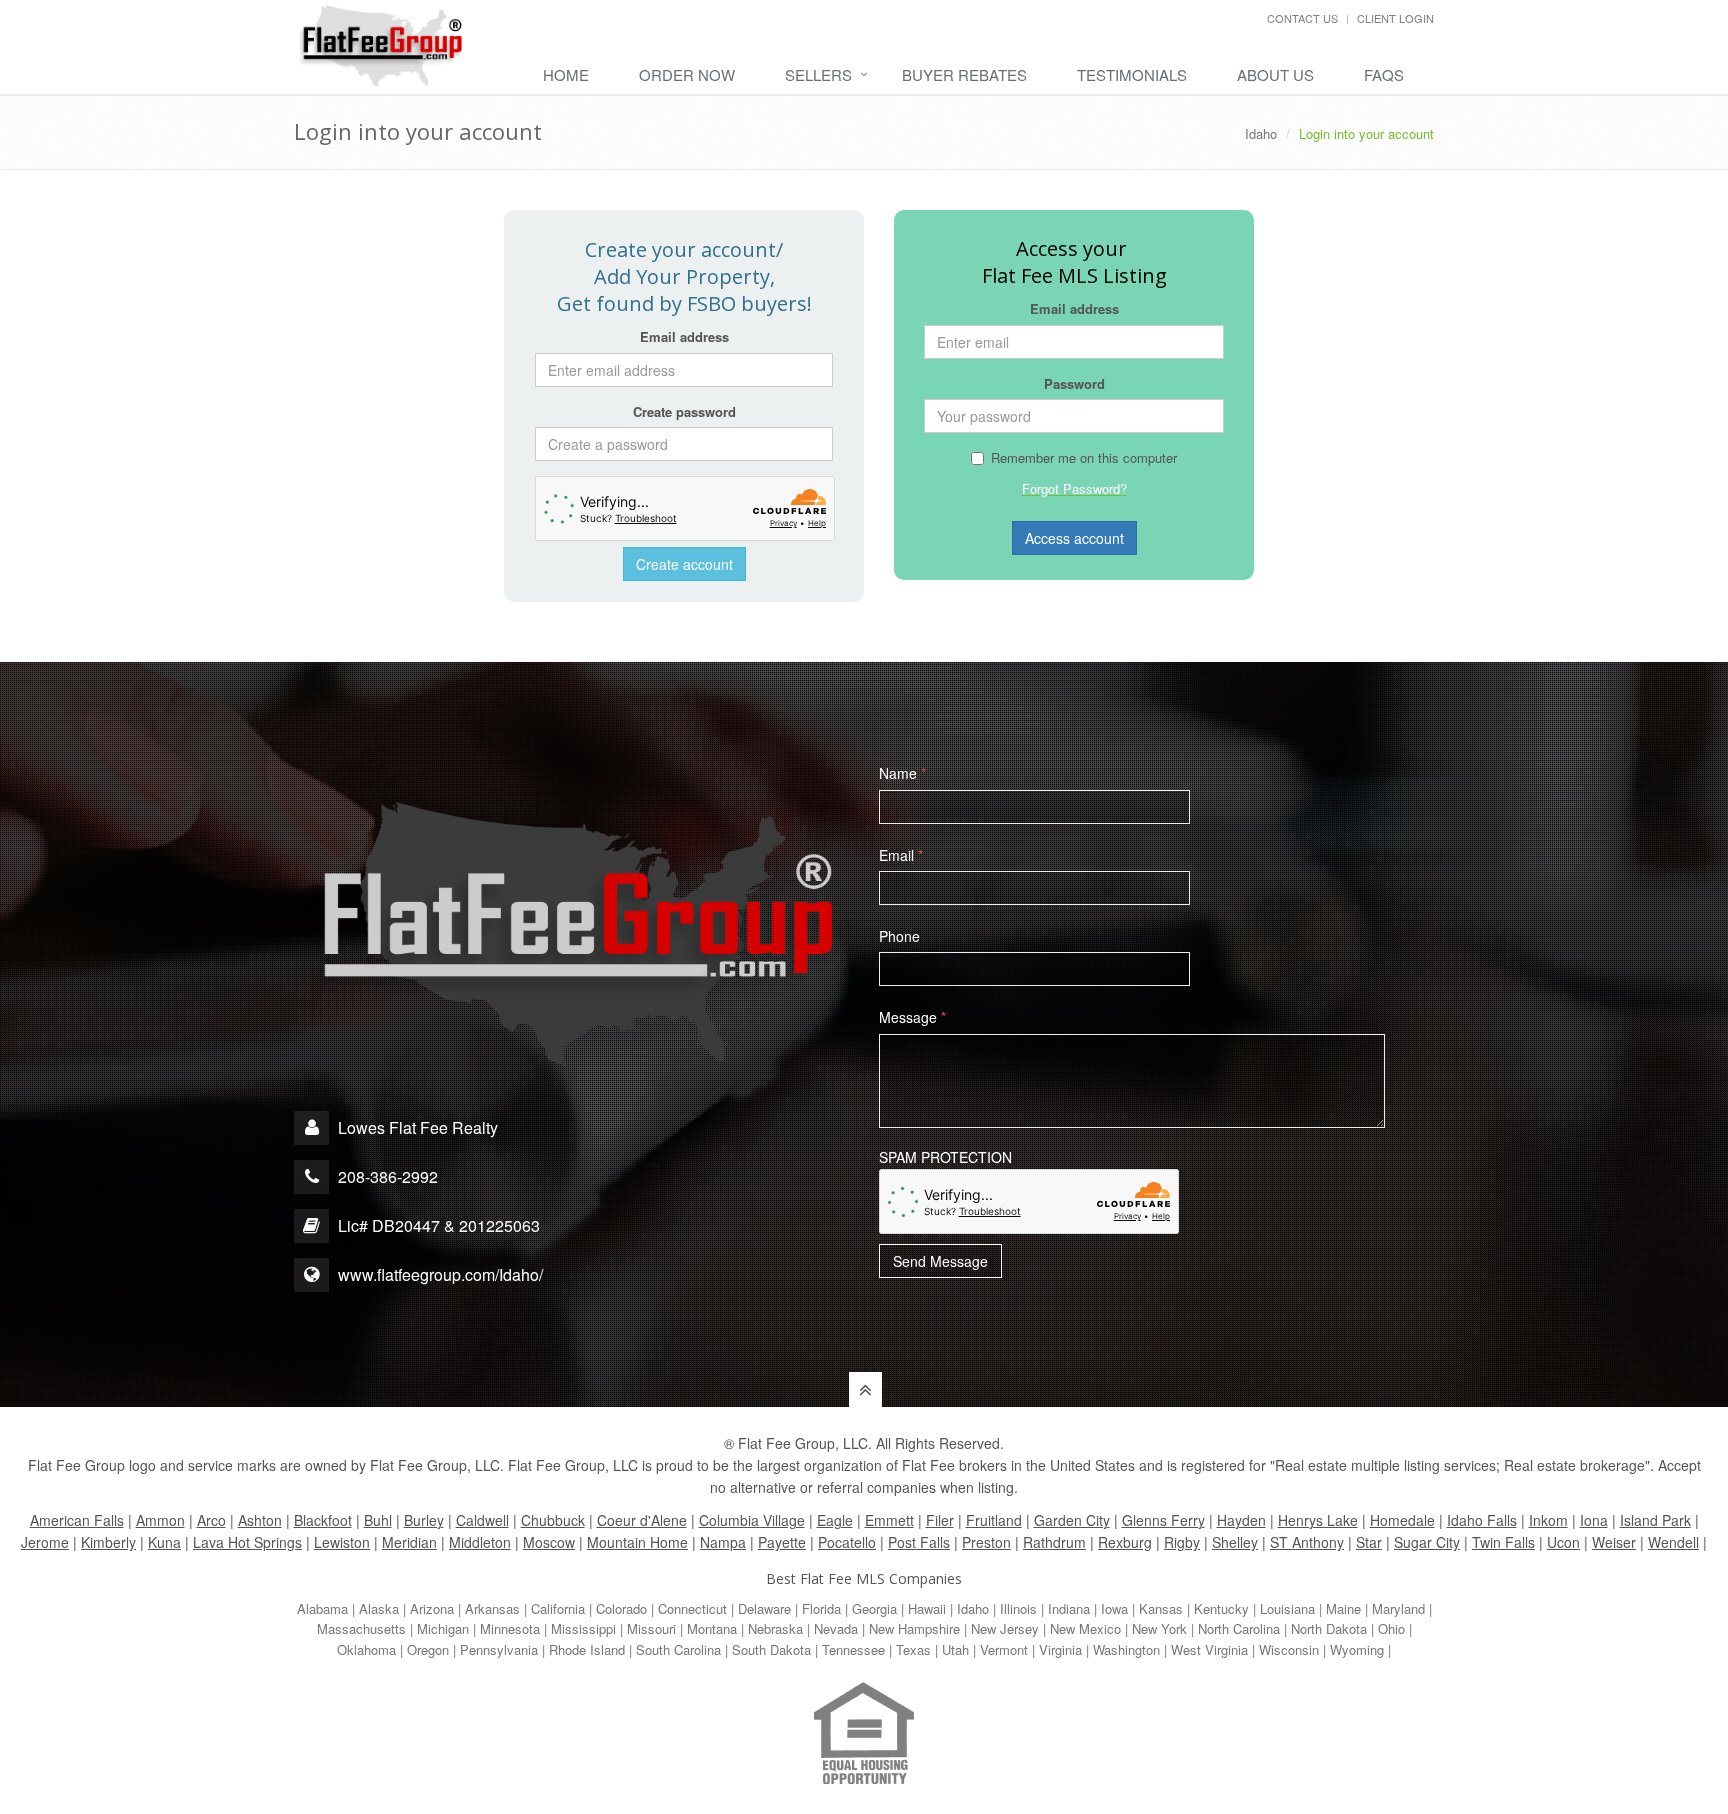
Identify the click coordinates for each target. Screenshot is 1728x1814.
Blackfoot (323, 1520)
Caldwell (482, 1520)
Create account (684, 564)
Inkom (1548, 1520)
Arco (211, 1520)
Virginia (1060, 1649)
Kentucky (1221, 1608)
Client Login (1395, 18)
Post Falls (919, 1542)
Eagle (835, 1520)
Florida (821, 1608)
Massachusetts (361, 1628)
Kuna (164, 1542)
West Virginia (1209, 1649)
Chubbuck (553, 1520)
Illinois (1018, 1608)
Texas (913, 1649)
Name (902, 773)
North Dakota (1329, 1628)
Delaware (764, 1608)
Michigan (443, 1628)
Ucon (1563, 1542)
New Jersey (1005, 1628)
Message (912, 1017)
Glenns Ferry (1163, 1520)
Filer (940, 1520)
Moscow (549, 1542)
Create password (684, 411)
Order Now (687, 74)
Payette (782, 1542)
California (558, 1608)
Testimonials (1132, 74)
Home (566, 74)
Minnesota (510, 1628)
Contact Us (1302, 18)
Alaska (379, 1608)
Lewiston (342, 1542)
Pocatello (847, 1542)
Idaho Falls (1482, 1520)
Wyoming (1357, 1649)
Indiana (1069, 1608)
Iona (1594, 1520)
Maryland (1398, 1608)
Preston (986, 1542)
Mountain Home (637, 1542)
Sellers (818, 74)
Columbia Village (752, 1520)
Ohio (1391, 1628)
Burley (424, 1520)
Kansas (1161, 1608)
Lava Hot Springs (247, 1542)
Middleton (480, 1542)
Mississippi (583, 1628)
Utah (955, 1649)
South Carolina (678, 1649)
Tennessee (853, 1649)
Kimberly (108, 1542)
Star (1369, 1542)
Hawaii (927, 1608)
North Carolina (1239, 1628)
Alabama (322, 1608)
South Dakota (771, 1649)
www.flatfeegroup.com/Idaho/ (440, 1274)
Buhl (378, 1520)
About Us (1275, 74)
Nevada (836, 1628)
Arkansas (492, 1608)
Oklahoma (366, 1649)
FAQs (1384, 74)
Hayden (1241, 1520)
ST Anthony (1307, 1542)
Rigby (1182, 1542)
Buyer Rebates (964, 74)
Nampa (723, 1542)
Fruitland (994, 1520)
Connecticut (692, 1608)
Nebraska (775, 1628)
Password (1074, 383)
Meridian (409, 1542)
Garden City (1072, 1520)
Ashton (260, 1520)
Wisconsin (1289, 1649)
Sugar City (1427, 1542)
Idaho (1261, 133)
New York (1159, 1628)
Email (901, 855)
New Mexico (1085, 1628)
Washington (1126, 1649)
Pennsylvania (499, 1649)
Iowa (1114, 1608)
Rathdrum (1054, 1542)
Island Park (1655, 1520)
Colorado (621, 1608)
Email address (684, 336)
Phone (899, 936)
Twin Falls (1503, 1542)
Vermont (1004, 1649)
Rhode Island (587, 1649)
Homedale (1402, 1520)
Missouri (651, 1628)
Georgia (874, 1608)
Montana (712, 1628)
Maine (1343, 1608)
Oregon (428, 1649)
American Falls (77, 1520)
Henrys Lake (1318, 1520)
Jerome (45, 1542)
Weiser (1614, 1542)
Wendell (1673, 1542)
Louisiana (1287, 1608)
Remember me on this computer (1084, 457)
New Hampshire (914, 1628)
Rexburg (1125, 1542)
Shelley (1235, 1542)
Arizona (432, 1608)
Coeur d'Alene (642, 1520)
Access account (1074, 538)
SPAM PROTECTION (945, 1157)
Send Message (940, 1261)
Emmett (889, 1520)
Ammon (160, 1520)
